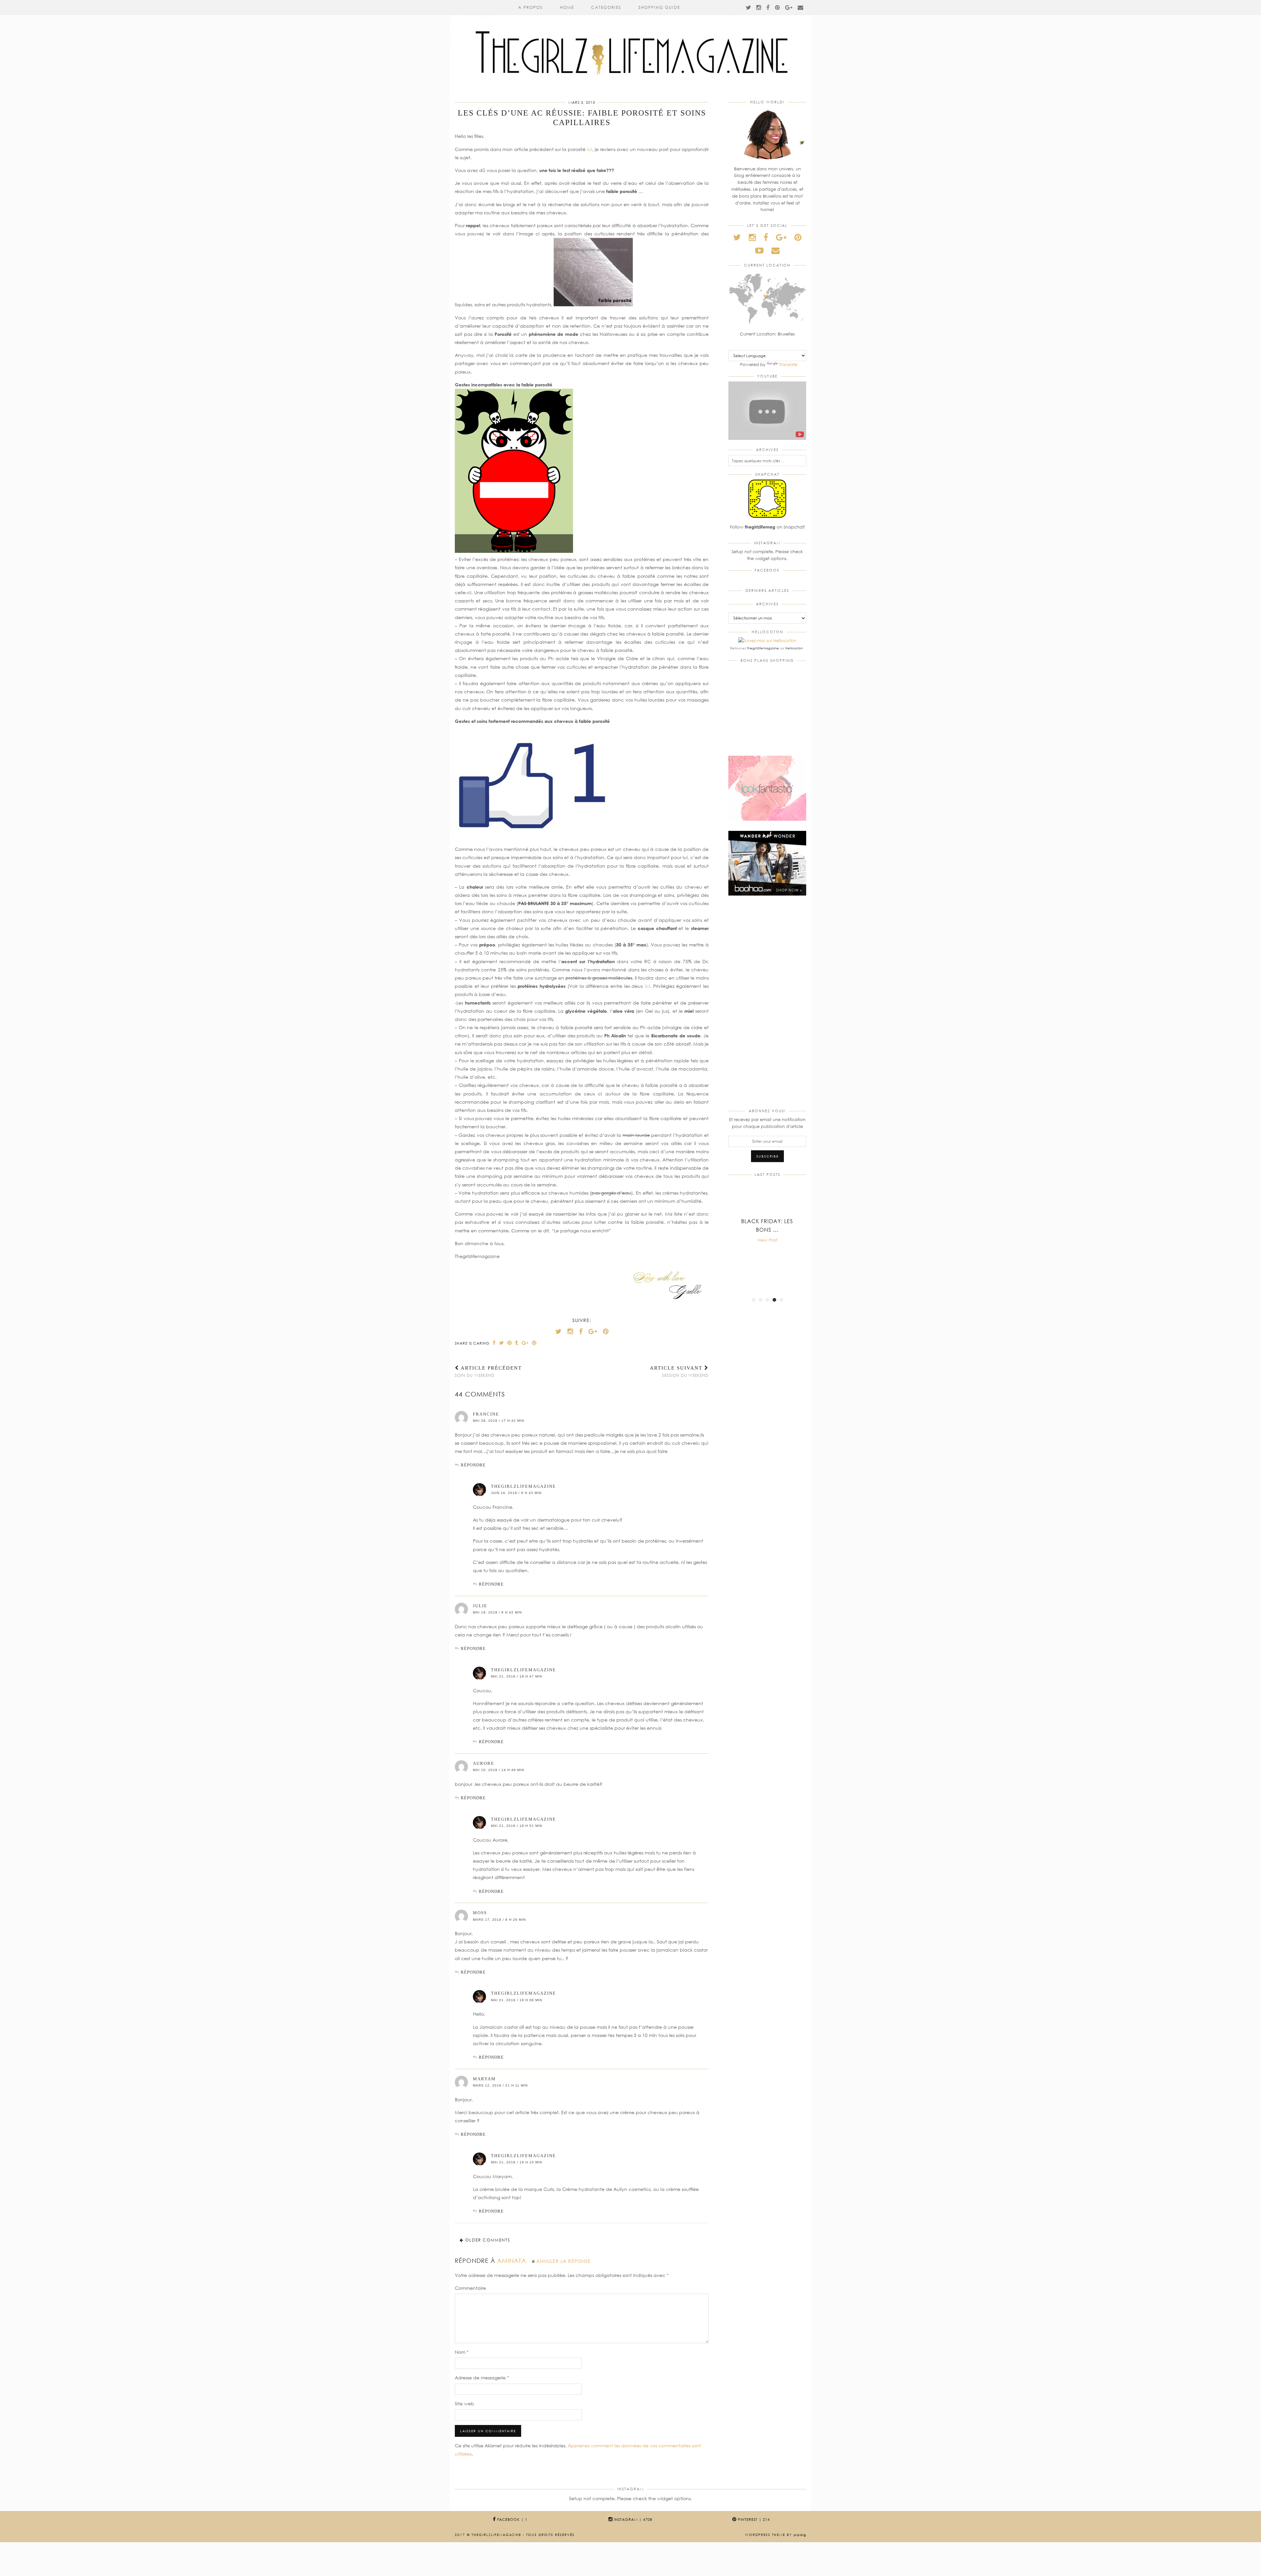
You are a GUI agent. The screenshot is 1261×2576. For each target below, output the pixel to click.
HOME (567, 7)
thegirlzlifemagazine (523, 1486)
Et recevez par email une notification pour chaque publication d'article (767, 1123)
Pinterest (753, 2519)
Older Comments (487, 2240)
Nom (462, 2352)
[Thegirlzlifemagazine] (630, 46)
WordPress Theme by (776, 2535)
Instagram (632, 2519)
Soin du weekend (488, 1372)
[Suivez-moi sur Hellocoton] (767, 640)
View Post (767, 1240)
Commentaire (470, 2288)
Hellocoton (794, 648)
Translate (788, 364)
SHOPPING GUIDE (659, 7)
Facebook (512, 2519)
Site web (465, 2403)
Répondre (473, 1465)
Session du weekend (679, 1372)
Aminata (512, 2261)
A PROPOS (531, 7)
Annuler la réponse (564, 2261)
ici (590, 149)
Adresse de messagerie (482, 2378)
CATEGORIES (606, 7)
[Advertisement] (767, 1004)
